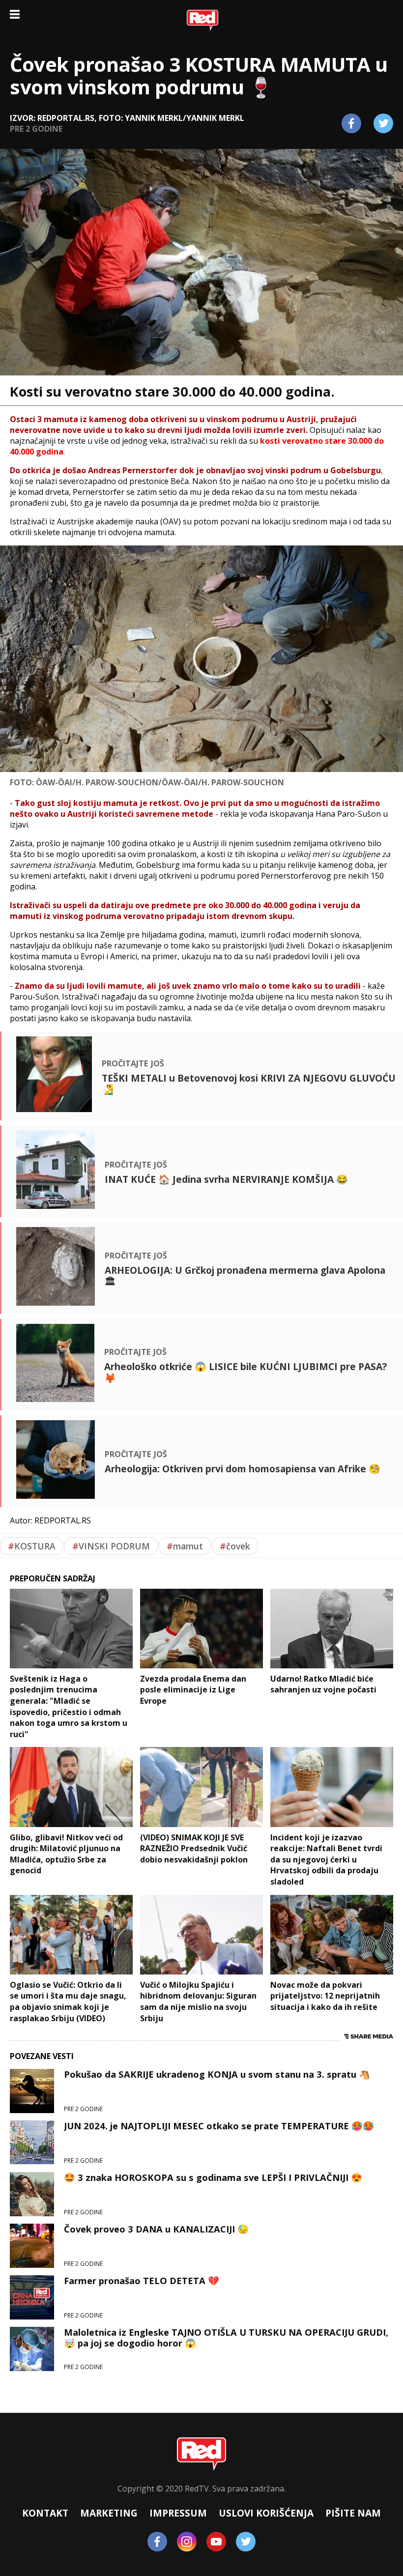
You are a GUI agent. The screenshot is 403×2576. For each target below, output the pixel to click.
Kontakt (45, 2513)
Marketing (109, 2513)
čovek (235, 1546)
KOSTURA (32, 1546)
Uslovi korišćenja (266, 2513)
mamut (185, 1546)
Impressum (178, 2513)
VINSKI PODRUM (111, 1546)
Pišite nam (353, 2513)
